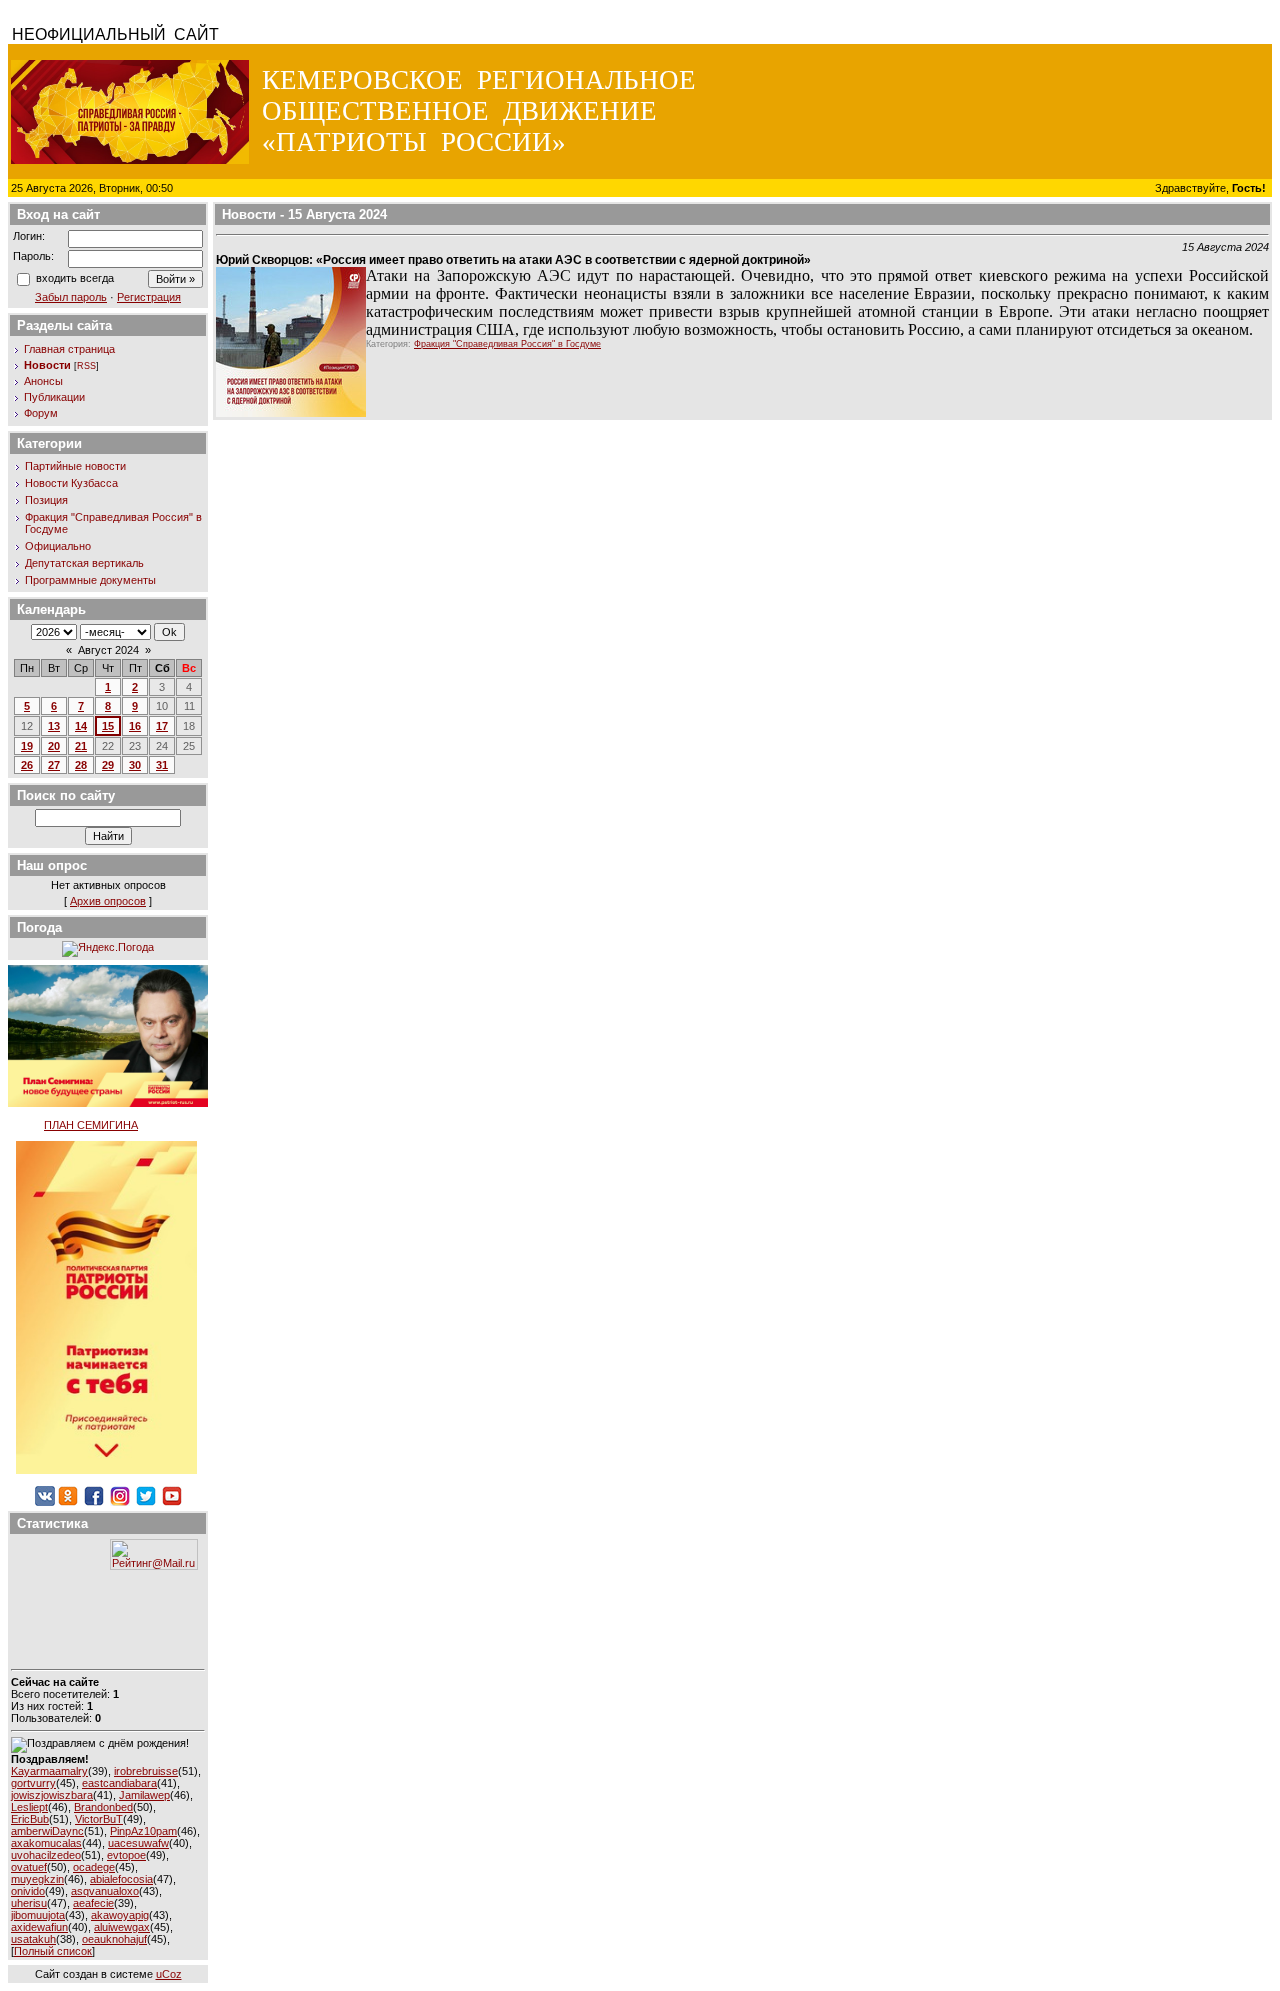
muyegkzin (37, 1879)
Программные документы (90, 580)
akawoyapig (120, 1915)
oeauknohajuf (114, 1939)
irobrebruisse (146, 1771)
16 (135, 726)
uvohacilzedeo (46, 1855)
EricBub (30, 1819)
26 (27, 765)
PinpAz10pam (143, 1831)
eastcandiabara (119, 1783)
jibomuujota (38, 1915)
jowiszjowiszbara (52, 1795)
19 (27, 746)
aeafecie (93, 1903)
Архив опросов (108, 901)
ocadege (94, 1867)
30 (135, 765)
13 (54, 726)
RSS (86, 366)
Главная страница (69, 349)
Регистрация (149, 297)
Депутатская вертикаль (84, 563)
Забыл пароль (71, 297)
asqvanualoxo (105, 1891)
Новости (47, 365)
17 (162, 726)
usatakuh (33, 1939)
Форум (41, 413)
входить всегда (75, 278)
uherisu (29, 1903)
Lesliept (29, 1807)
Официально (58, 546)
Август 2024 (108, 650)
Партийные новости (75, 466)
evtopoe (126, 1855)
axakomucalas (46, 1843)
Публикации (54, 397)
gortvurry (33, 1783)
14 (81, 726)
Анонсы (43, 381)
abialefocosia (121, 1879)
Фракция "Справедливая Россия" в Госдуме (507, 344)
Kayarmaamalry (49, 1771)
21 (81, 746)
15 (108, 726)
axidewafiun (39, 1927)
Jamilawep (144, 1795)
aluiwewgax (122, 1927)
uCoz (169, 1974)
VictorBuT (99, 1819)
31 (162, 765)
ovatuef (29, 1867)
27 (54, 765)
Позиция (46, 500)
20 (54, 746)
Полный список (53, 1951)
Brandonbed (103, 1807)
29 (108, 765)
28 (81, 765)
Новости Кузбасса (71, 483)
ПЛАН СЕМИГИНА (91, 1125)
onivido (28, 1891)
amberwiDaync (47, 1831)
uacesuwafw (138, 1843)
